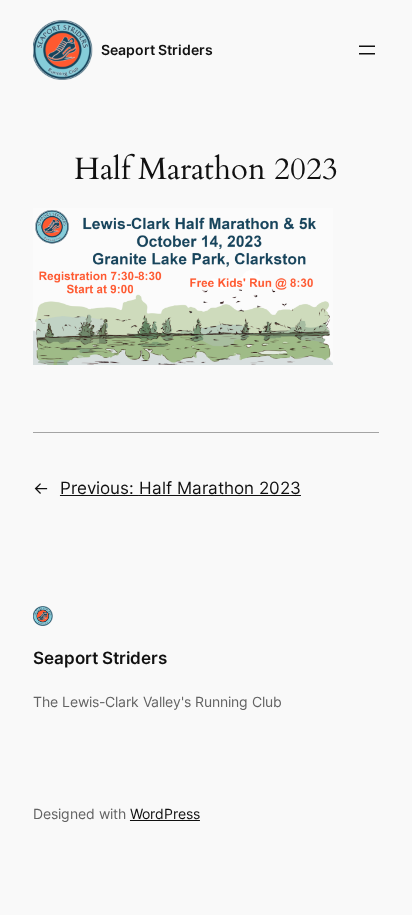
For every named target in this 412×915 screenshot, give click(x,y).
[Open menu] (367, 50)
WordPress (165, 813)
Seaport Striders (157, 49)
